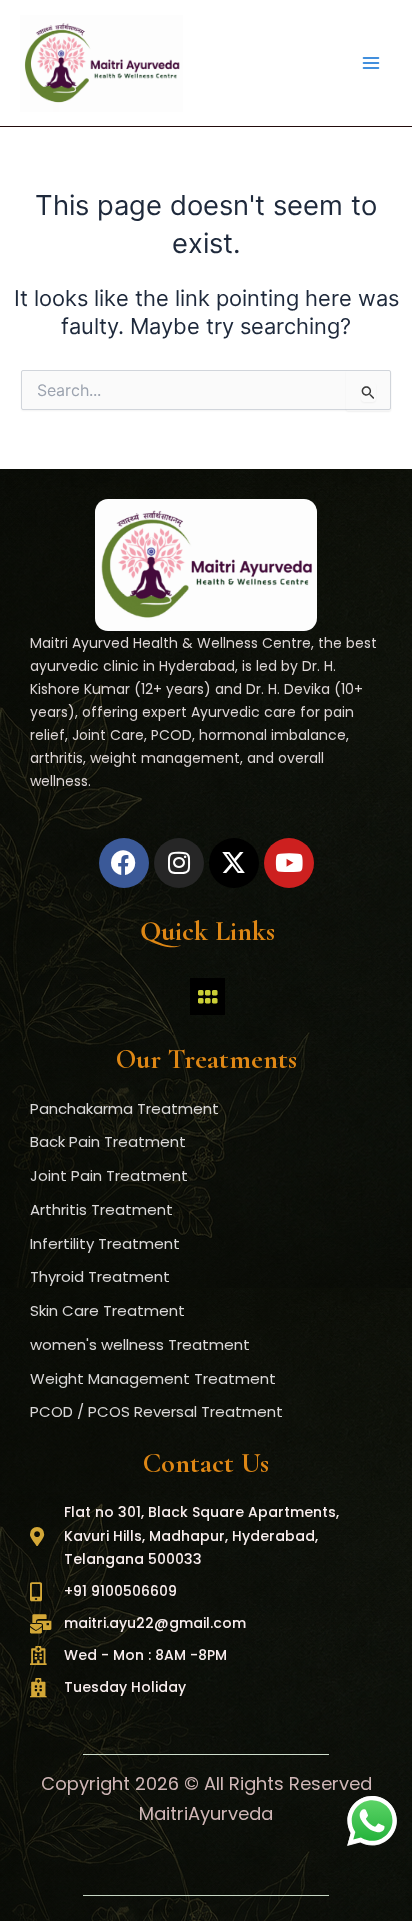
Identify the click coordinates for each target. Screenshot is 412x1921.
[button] (207, 996)
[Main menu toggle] (371, 63)
